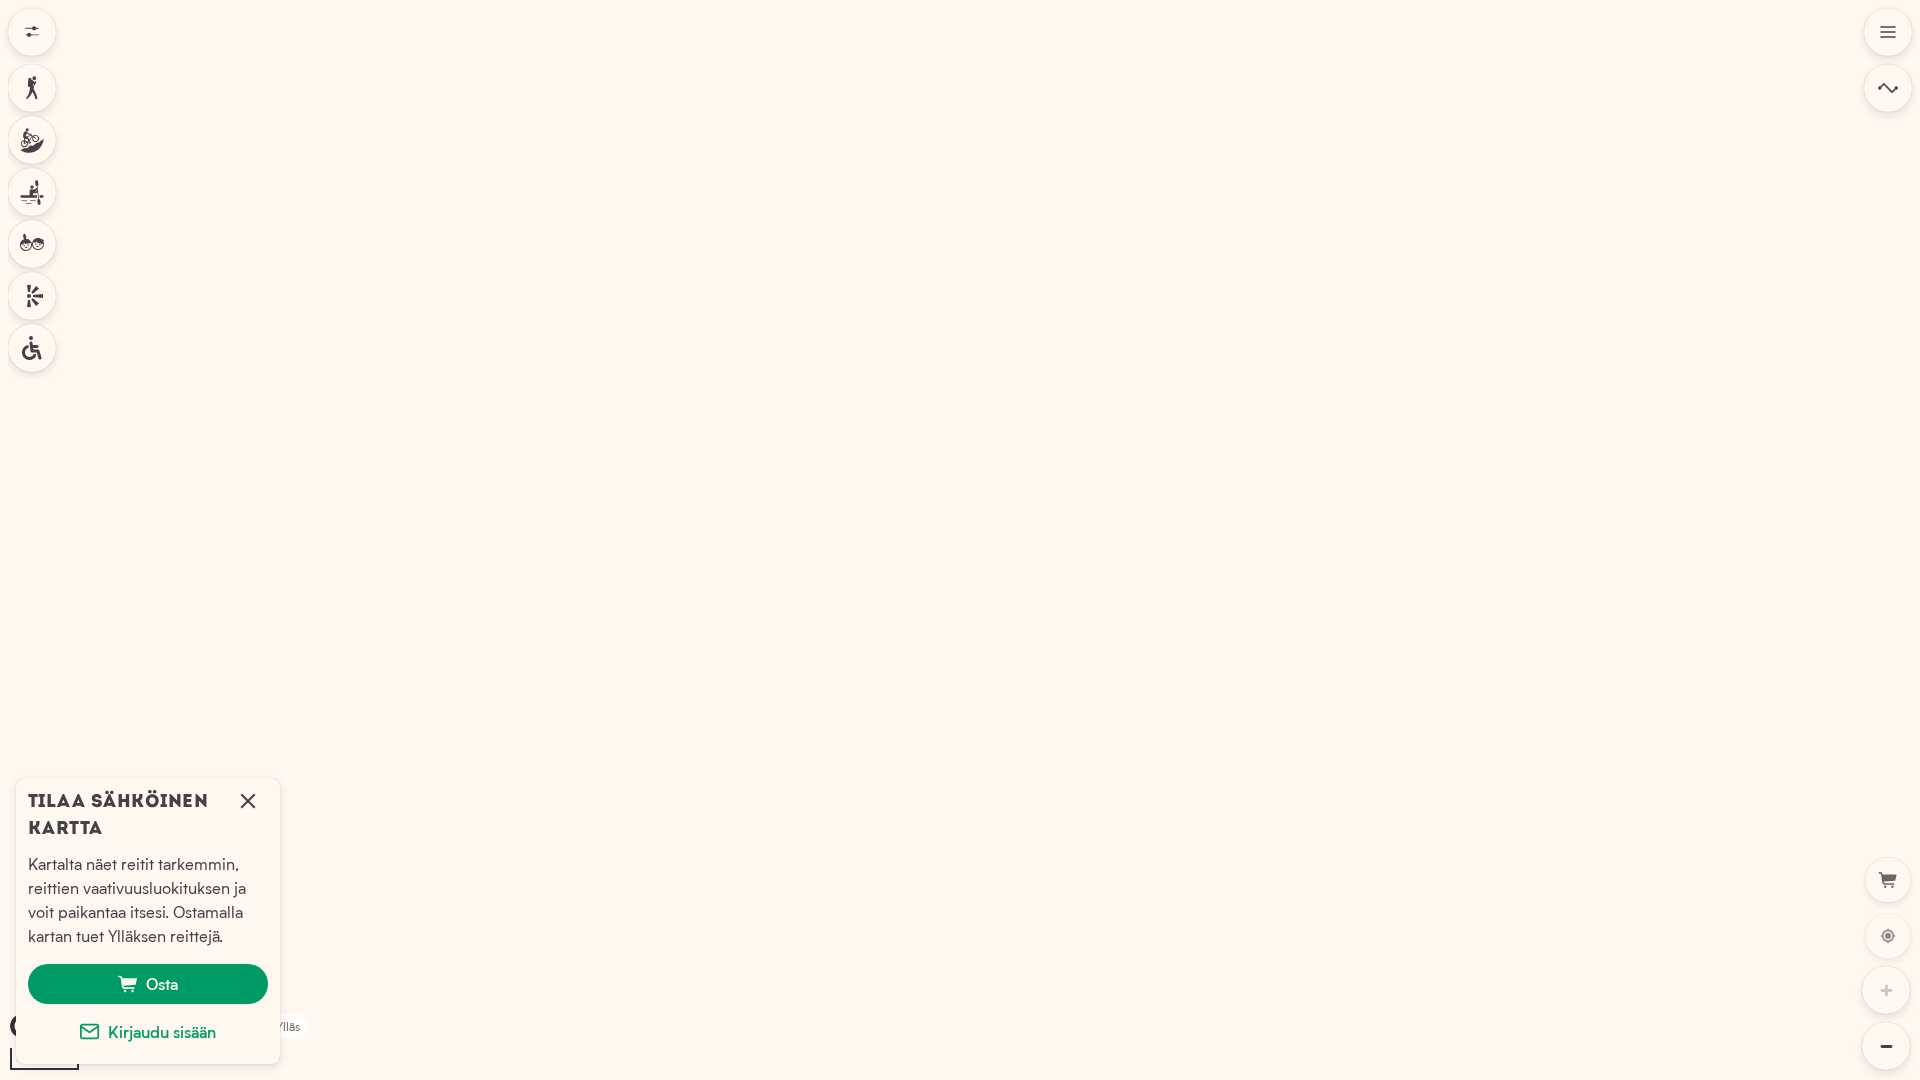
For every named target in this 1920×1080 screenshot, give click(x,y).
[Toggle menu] (1888, 32)
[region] (960, 540)
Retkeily (32, 88)
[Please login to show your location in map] (1888, 936)
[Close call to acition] (248, 810)
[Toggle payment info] (1888, 880)
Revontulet (32, 296)
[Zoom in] (1886, 990)
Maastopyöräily (32, 140)
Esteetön (32, 348)
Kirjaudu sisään (162, 1031)
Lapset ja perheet (32, 244)
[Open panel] (1888, 88)
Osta (162, 983)
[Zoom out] (1886, 1046)
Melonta (32, 192)
